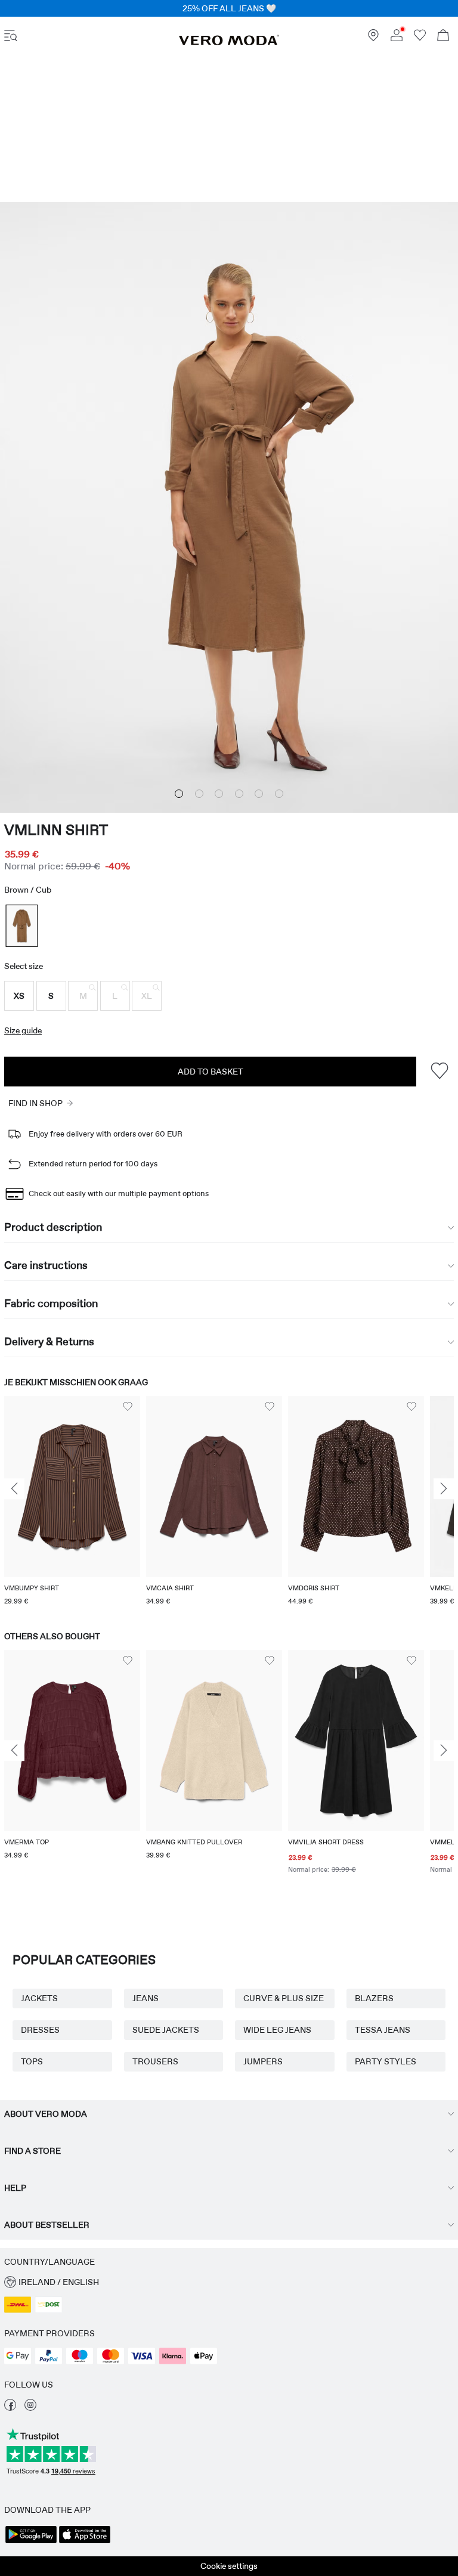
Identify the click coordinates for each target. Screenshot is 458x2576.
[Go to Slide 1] (179, 794)
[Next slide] (444, 1489)
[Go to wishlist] (420, 38)
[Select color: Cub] (21, 926)
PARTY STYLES (386, 2061)
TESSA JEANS (383, 2030)
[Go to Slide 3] (219, 794)
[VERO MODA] (229, 42)
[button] (19, 996)
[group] (72, 1502)
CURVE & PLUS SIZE (284, 1998)
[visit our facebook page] (10, 2408)
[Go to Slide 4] (239, 794)
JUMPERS (263, 2061)
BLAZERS (374, 1998)
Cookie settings (229, 2566)
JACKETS (39, 1998)
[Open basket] (443, 37)
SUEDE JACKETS (166, 2030)
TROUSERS (155, 2061)
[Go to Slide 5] (259, 794)
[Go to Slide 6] (279, 794)
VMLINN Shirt (56, 830)
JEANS (146, 1998)
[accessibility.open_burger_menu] (11, 37)
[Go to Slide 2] (199, 794)
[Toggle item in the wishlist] (439, 1071)
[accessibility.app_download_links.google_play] (31, 2542)
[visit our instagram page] (30, 2408)
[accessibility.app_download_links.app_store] (85, 2542)
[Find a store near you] (373, 38)
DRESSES (40, 2030)
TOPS (32, 2061)
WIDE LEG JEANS (277, 2030)
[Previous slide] (14, 1489)
